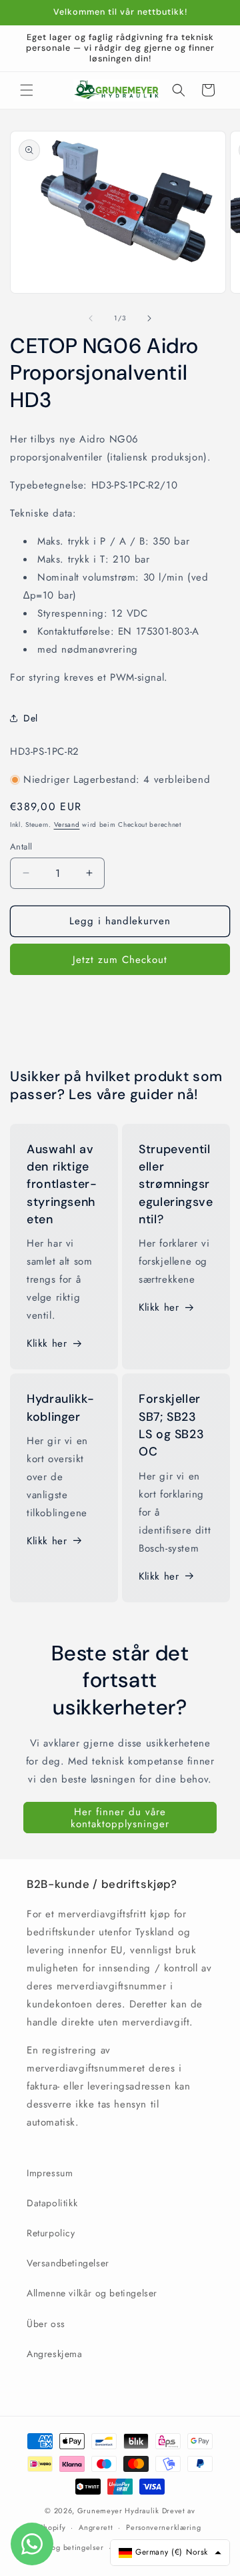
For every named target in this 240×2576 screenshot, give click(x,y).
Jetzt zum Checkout (120, 960)
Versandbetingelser (68, 2263)
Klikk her (47, 1343)
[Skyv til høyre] (149, 318)
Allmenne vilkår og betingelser (92, 2293)
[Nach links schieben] (91, 318)
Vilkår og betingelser (66, 2547)
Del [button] (31, 718)
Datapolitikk (52, 2203)
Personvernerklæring (163, 2527)
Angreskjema (55, 2354)
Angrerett (96, 2527)
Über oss (46, 2324)
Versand (67, 825)
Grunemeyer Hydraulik (118, 2511)
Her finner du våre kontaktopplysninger (120, 1818)
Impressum (50, 2173)
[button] (27, 90)
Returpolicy (51, 2233)
